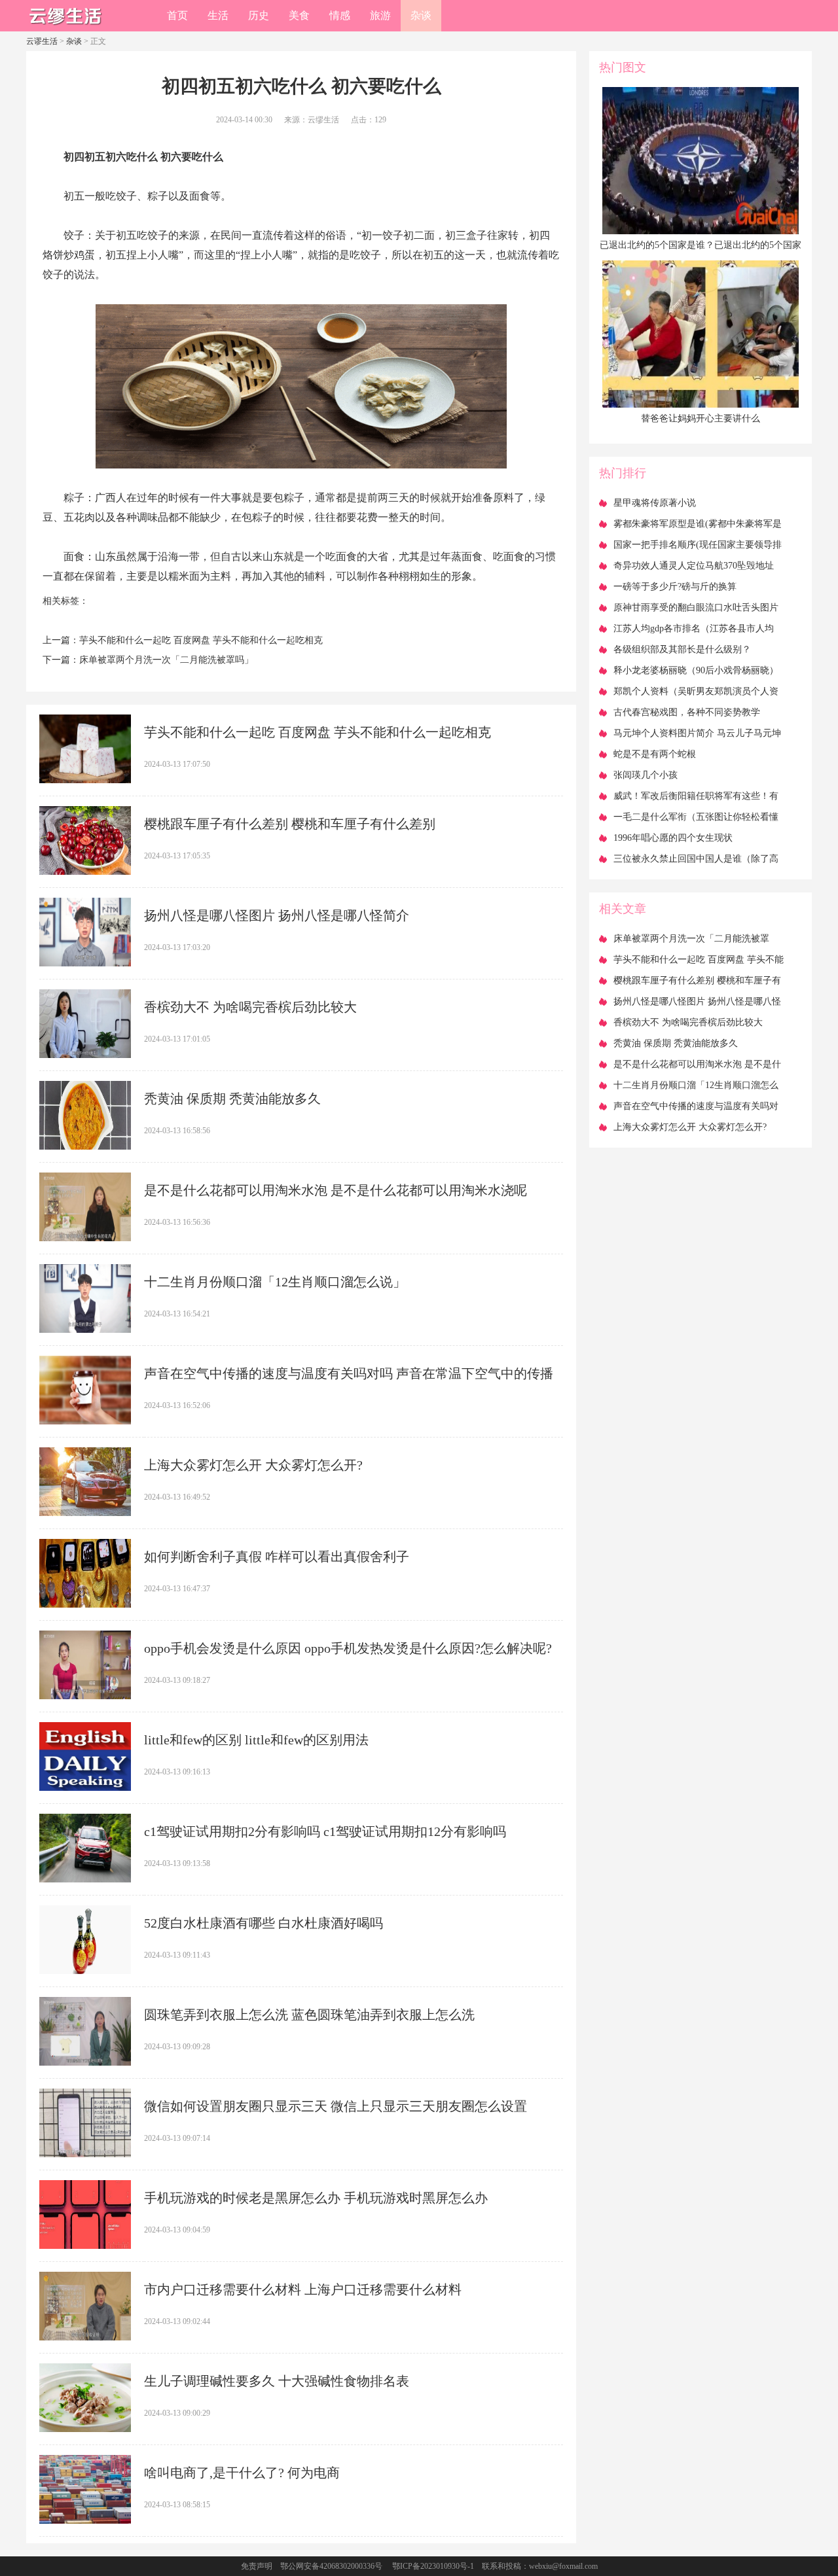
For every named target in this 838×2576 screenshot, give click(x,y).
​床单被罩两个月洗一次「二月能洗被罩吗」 (166, 660)
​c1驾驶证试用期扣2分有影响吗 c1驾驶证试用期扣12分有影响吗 (325, 1831)
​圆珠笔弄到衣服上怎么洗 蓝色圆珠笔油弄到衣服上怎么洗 (309, 2015)
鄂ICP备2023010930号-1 (433, 2566)
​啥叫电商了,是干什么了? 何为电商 (242, 2473)
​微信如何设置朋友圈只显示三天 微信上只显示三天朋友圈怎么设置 (336, 2106)
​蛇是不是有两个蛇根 (655, 754)
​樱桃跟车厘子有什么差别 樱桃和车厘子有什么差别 (290, 824)
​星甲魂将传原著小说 (655, 503)
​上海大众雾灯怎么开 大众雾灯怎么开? (253, 1465)
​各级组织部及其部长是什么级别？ (682, 649)
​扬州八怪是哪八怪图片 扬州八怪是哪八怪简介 (277, 915)
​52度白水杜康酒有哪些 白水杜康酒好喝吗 (264, 1923)
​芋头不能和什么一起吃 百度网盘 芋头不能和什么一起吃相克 (201, 640)
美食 (299, 15)
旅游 (380, 15)
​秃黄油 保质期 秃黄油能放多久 (232, 1099)
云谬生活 (42, 41)
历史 (259, 15)
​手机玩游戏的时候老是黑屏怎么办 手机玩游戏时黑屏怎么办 (316, 2198)
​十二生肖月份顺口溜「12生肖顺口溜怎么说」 (275, 1282)
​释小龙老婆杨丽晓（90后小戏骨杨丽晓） (696, 670)
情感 (340, 15)
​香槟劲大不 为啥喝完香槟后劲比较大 (250, 1007)
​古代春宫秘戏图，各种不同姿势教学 (687, 712)
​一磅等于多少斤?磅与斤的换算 (675, 587)
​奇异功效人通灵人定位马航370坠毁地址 (694, 566)
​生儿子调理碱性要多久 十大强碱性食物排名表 (277, 2381)
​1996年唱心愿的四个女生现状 (673, 838)
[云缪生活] (65, 27)
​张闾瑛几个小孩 (646, 775)
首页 (177, 15)
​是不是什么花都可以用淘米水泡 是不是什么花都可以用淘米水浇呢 (336, 1190)
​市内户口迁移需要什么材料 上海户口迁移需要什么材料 (303, 2289)
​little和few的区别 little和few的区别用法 (256, 1740)
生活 (218, 15)
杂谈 (421, 15)
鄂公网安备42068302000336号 (331, 2566)
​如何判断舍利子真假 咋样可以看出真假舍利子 (277, 1557)
